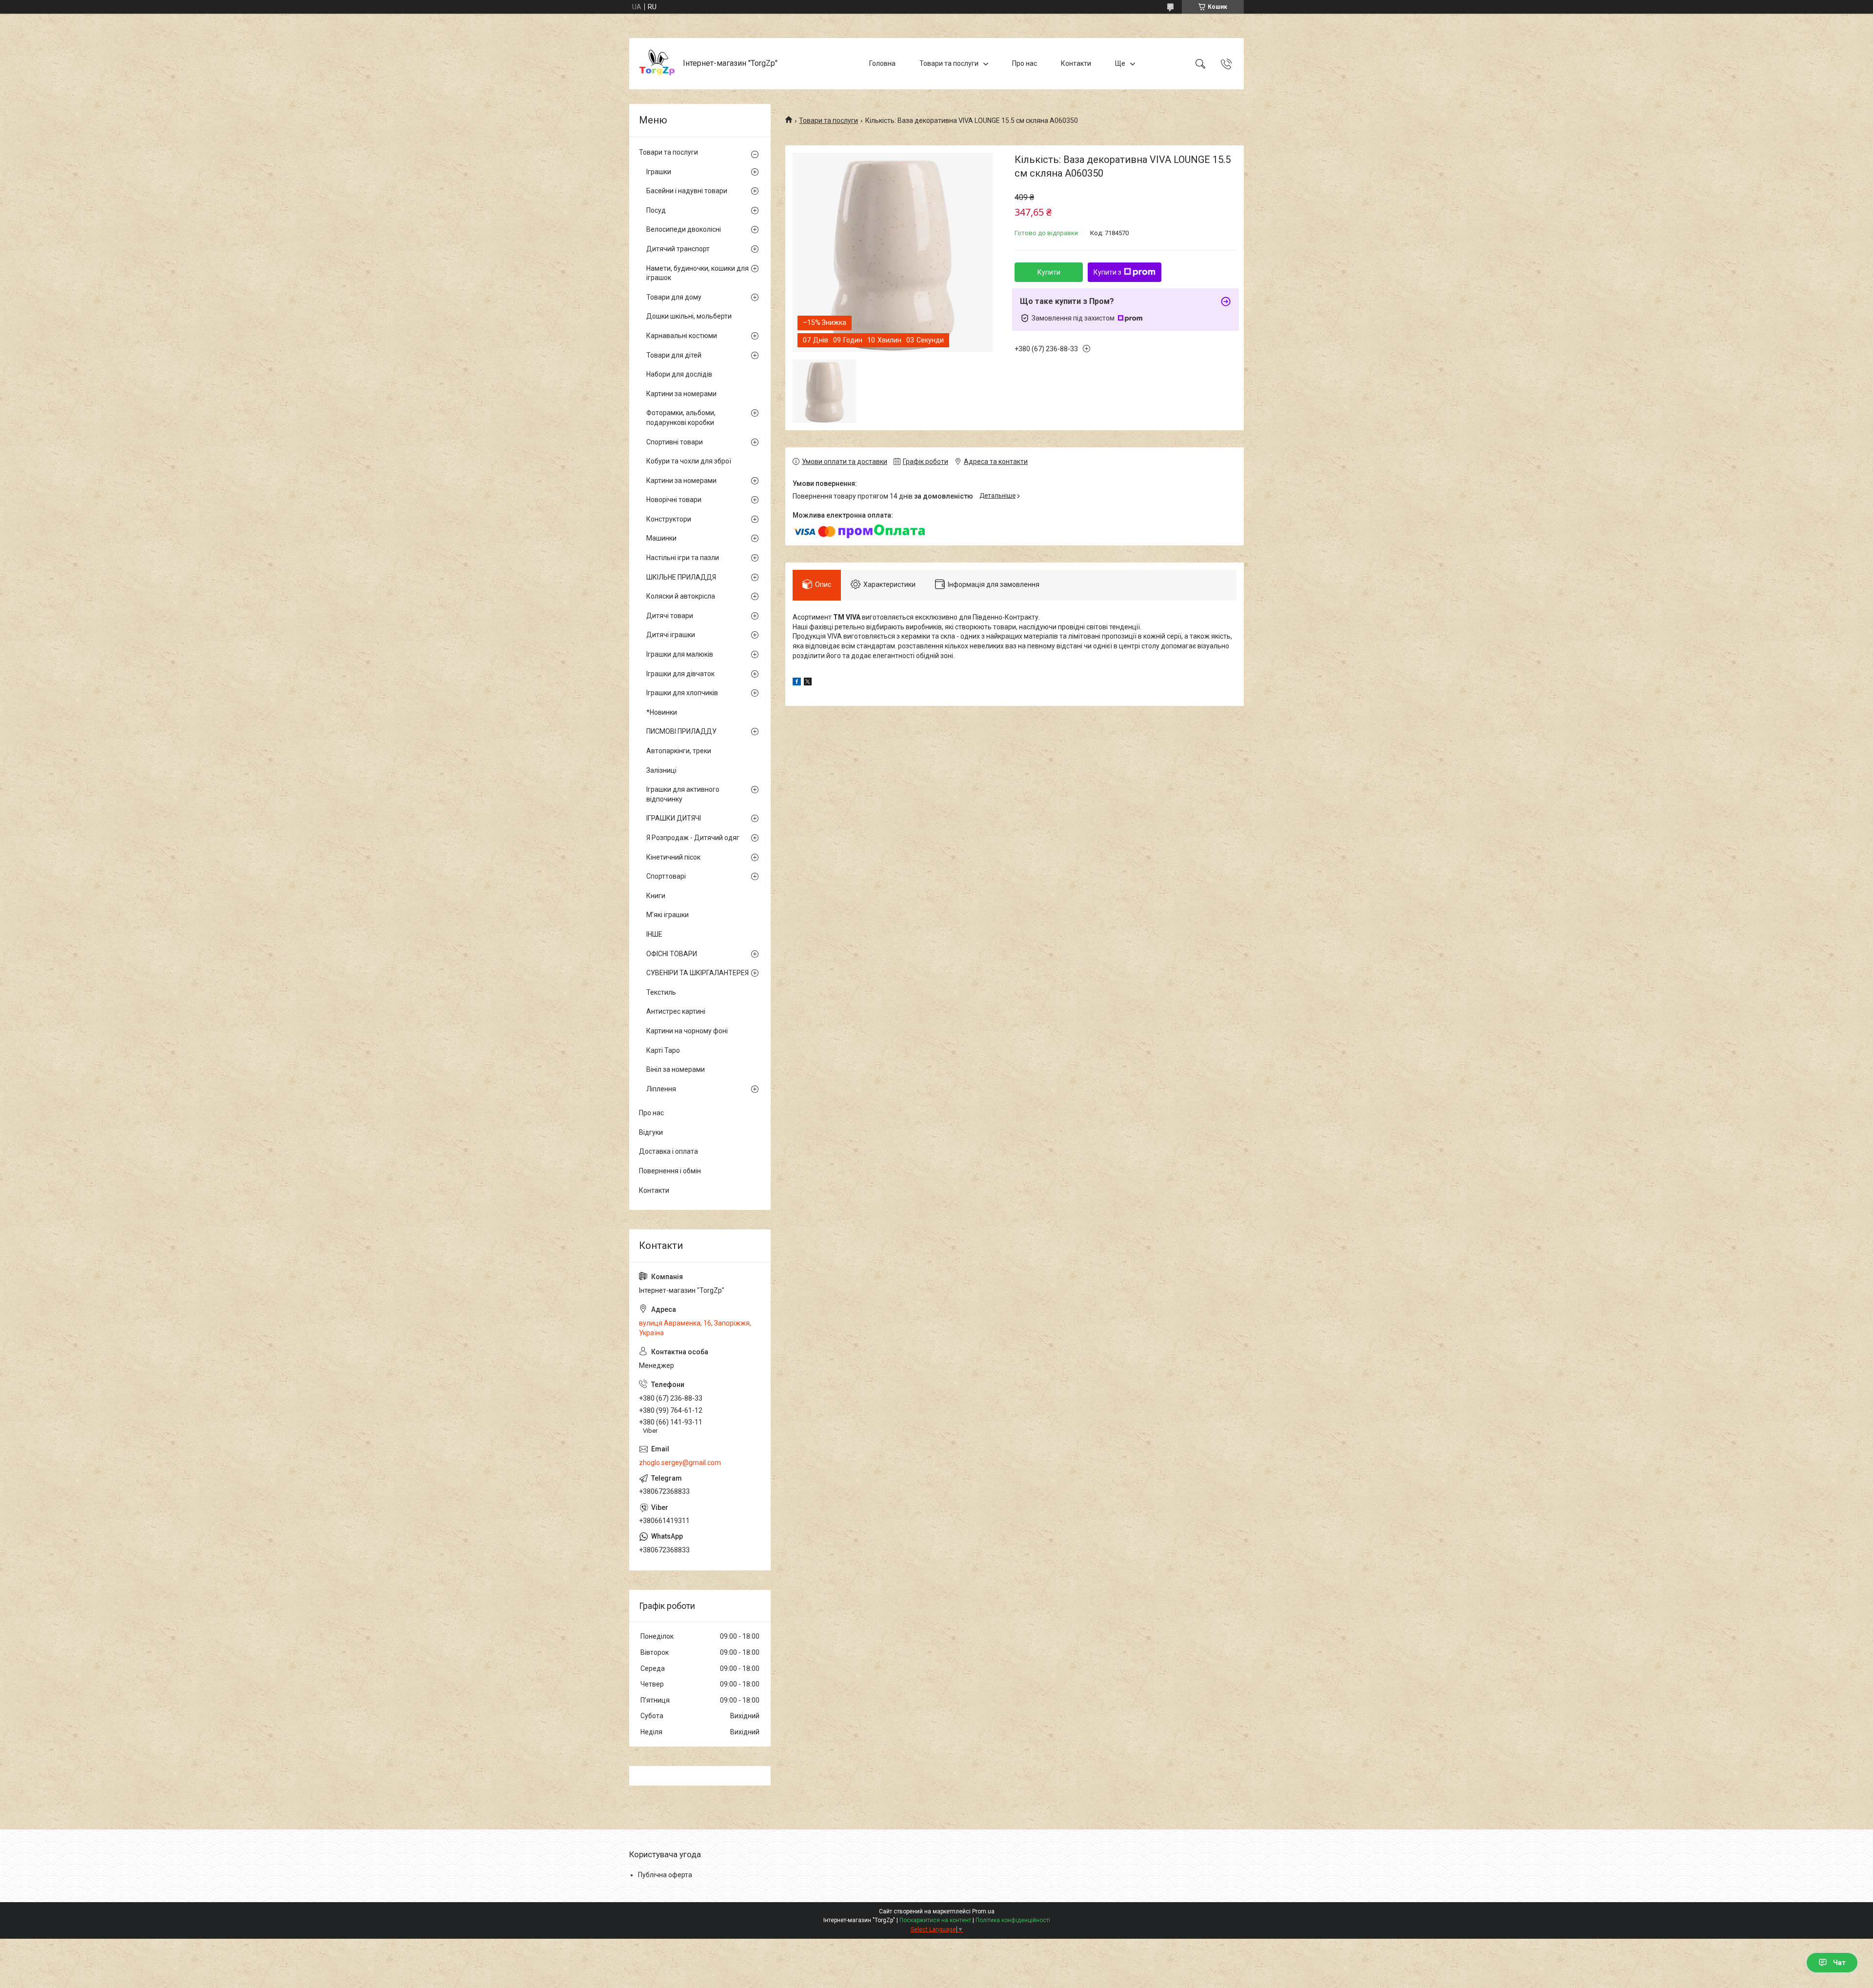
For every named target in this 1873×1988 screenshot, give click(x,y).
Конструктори (669, 519)
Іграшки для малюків (680, 654)
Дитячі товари (670, 616)
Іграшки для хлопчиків (682, 693)
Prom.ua (983, 1911)
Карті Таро (663, 1050)
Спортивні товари (675, 442)
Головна (882, 63)
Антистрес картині (676, 1011)
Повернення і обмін (670, 1171)
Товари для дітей (674, 355)
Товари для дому (674, 297)
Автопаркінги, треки (679, 751)
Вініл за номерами (676, 1069)
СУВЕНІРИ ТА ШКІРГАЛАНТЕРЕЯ (697, 973)
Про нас (1025, 63)
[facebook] (797, 683)
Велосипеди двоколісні (684, 229)
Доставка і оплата (668, 1151)
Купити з (1107, 272)
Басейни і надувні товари (687, 191)
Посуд (656, 210)
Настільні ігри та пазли (683, 558)
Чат (1839, 1963)
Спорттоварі (666, 876)
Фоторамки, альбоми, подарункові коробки (681, 418)
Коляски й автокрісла (681, 596)
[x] (808, 683)
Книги (656, 896)
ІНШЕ (654, 934)
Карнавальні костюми (682, 336)
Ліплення (661, 1089)
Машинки (661, 538)
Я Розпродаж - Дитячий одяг (693, 838)
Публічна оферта (665, 1875)
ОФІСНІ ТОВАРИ (672, 954)
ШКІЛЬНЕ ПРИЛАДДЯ (681, 577)
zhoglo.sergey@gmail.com (680, 1463)
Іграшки (659, 172)
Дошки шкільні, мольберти (689, 316)
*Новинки (662, 712)
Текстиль (661, 992)
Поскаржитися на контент (935, 1920)
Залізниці (661, 770)
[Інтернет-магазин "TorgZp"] (657, 64)
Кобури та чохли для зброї (689, 461)
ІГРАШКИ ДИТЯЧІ (674, 818)
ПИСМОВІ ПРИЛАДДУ (681, 731)
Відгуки (651, 1132)
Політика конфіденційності (1013, 1920)
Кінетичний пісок (673, 857)
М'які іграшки (668, 915)
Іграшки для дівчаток (680, 674)
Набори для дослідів (679, 374)
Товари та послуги (949, 63)
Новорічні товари (674, 500)
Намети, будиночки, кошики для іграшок (697, 273)
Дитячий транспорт (678, 249)
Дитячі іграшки (671, 635)
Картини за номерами (681, 394)
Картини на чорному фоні (687, 1031)
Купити (1049, 272)
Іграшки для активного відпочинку (683, 794)
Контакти (1076, 63)
